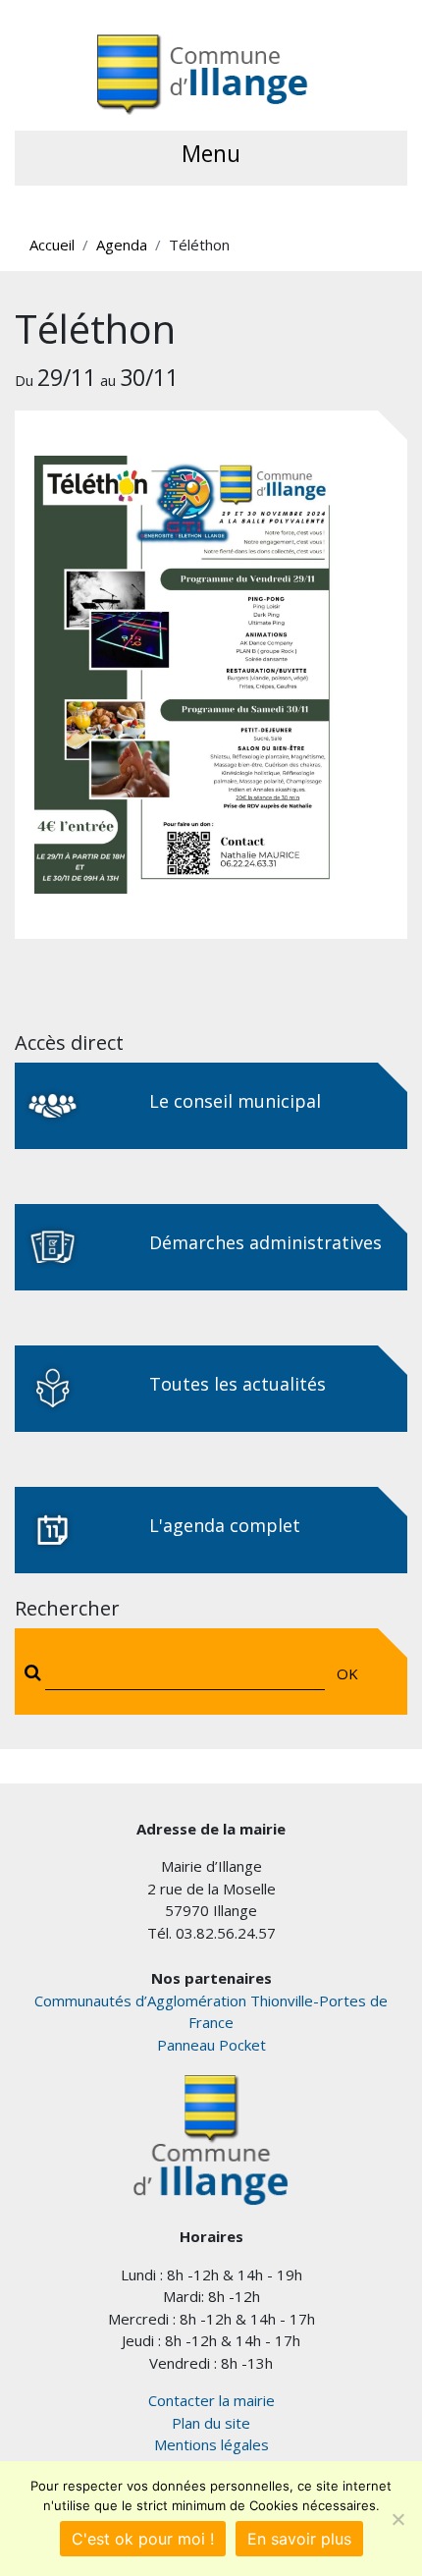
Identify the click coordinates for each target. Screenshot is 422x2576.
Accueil (52, 245)
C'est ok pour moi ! (143, 2539)
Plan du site (211, 2423)
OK (347, 1673)
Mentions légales (211, 2444)
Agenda (122, 245)
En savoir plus (299, 2539)
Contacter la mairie (211, 2400)
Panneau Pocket (211, 2045)
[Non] (397, 2519)
